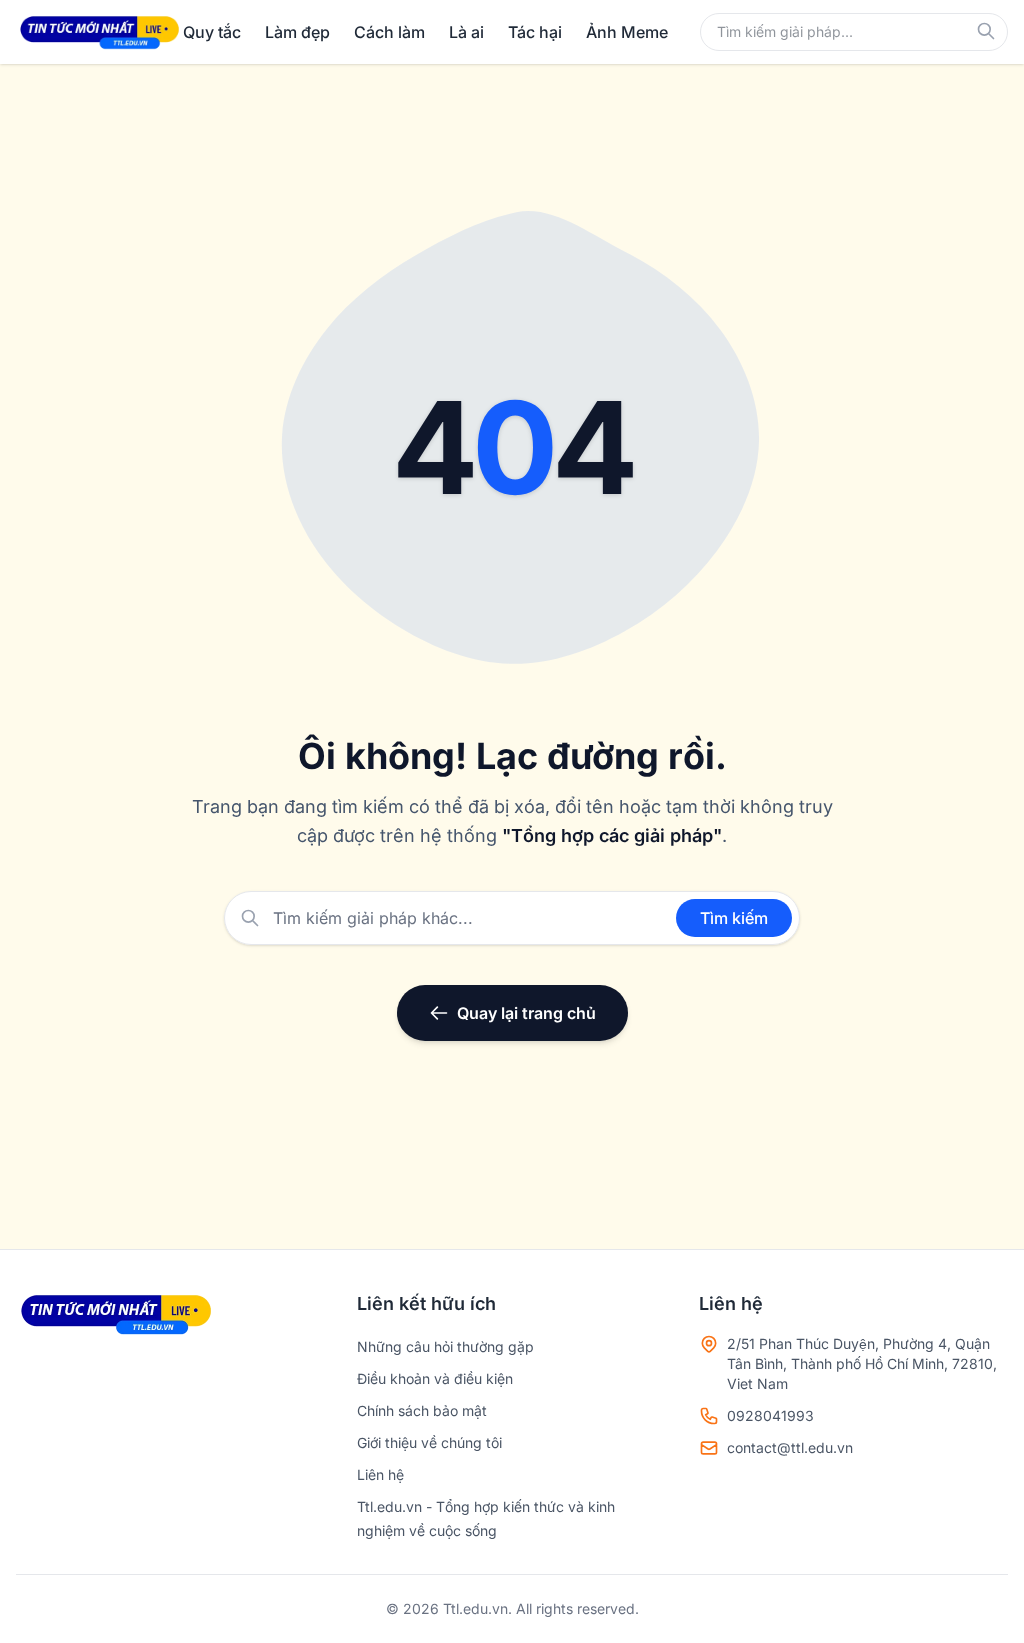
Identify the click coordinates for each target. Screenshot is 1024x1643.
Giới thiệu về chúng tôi (429, 1442)
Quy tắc (212, 32)
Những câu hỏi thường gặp (445, 1346)
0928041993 (770, 1415)
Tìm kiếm (734, 918)
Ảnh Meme (627, 32)
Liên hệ (380, 1474)
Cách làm (389, 32)
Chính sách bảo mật (422, 1410)
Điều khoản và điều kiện (435, 1378)
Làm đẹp (297, 32)
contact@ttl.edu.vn (790, 1447)
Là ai (466, 32)
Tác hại (535, 32)
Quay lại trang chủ (526, 1013)
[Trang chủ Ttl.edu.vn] (99, 32)
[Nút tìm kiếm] (986, 31)
